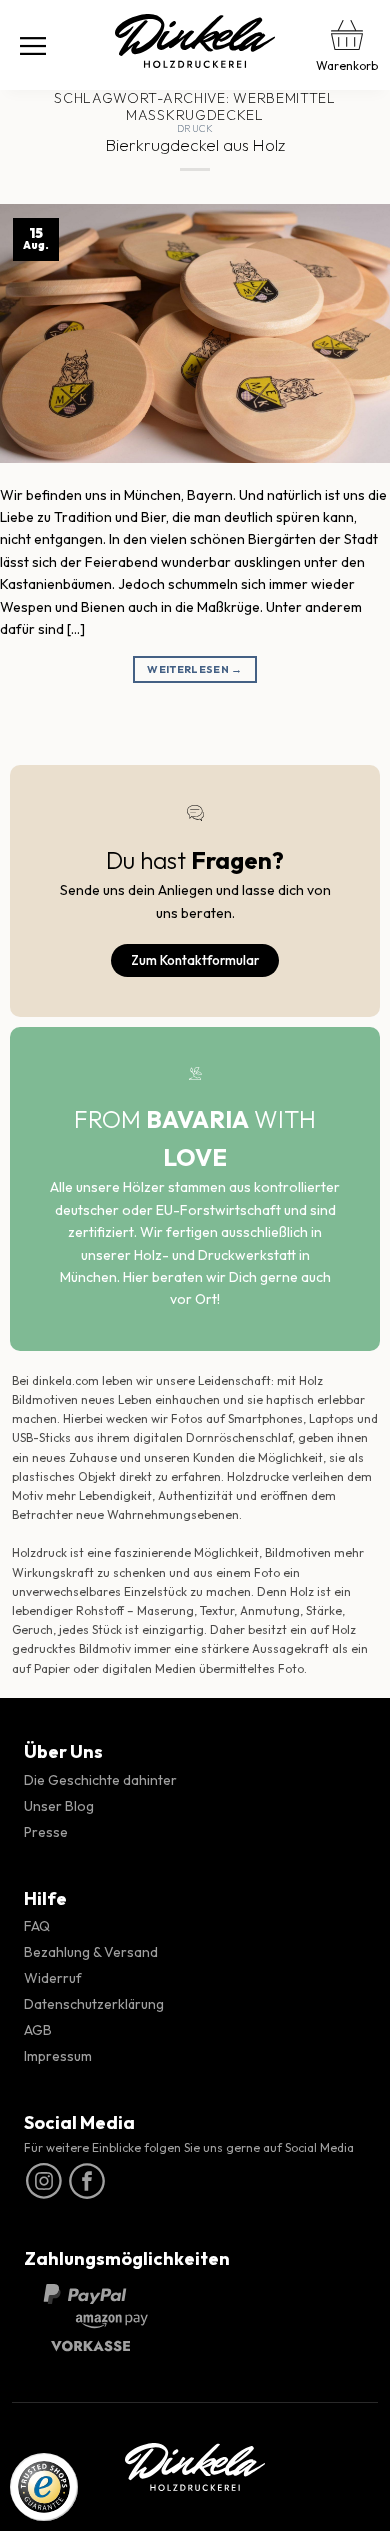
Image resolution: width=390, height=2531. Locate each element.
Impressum (58, 2056)
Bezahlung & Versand (91, 1952)
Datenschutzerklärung (94, 2004)
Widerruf (53, 1978)
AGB (38, 2030)
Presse (46, 1832)
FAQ (37, 1926)
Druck (195, 128)
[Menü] (33, 45)
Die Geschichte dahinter (100, 1780)
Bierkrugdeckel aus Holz (195, 144)
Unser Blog (59, 1806)
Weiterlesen (194, 669)
